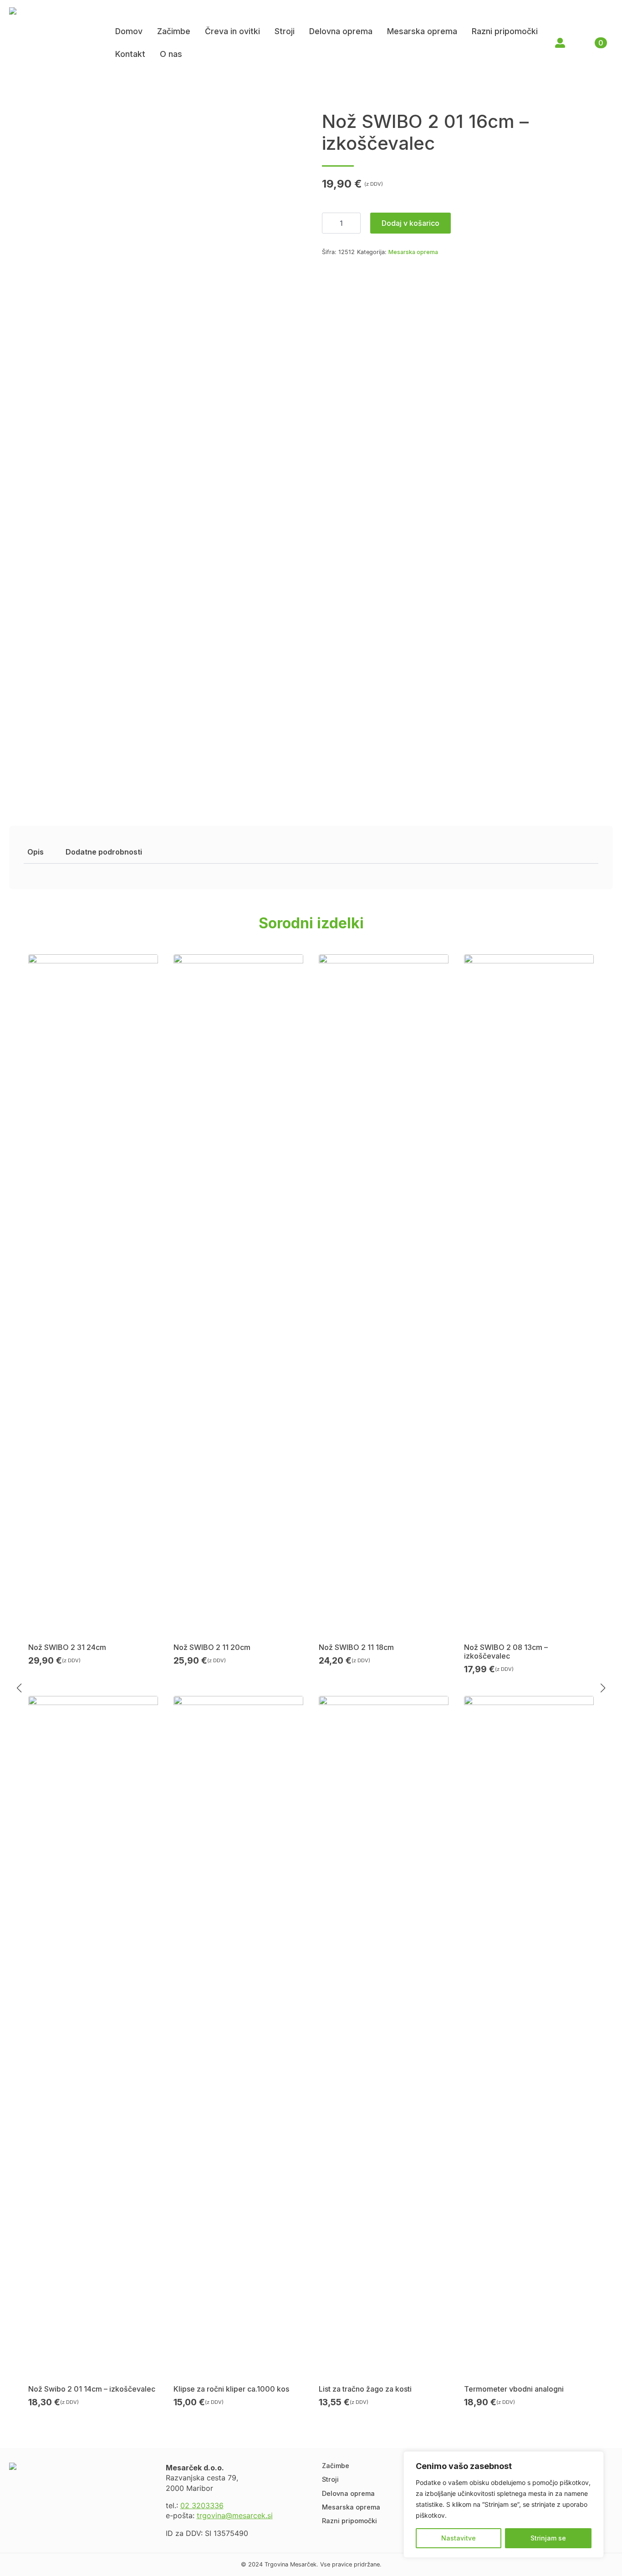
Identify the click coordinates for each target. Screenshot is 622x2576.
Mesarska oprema (422, 31)
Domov (129, 31)
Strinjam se (548, 2538)
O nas (171, 54)
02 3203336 (202, 2505)
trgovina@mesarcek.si (235, 2515)
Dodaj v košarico (410, 223)
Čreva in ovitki (232, 31)
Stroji (285, 31)
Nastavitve (459, 2538)
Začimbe (174, 31)
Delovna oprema (341, 31)
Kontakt (130, 54)
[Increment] (353, 223)
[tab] (36, 852)
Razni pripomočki (505, 31)
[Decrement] (329, 223)
